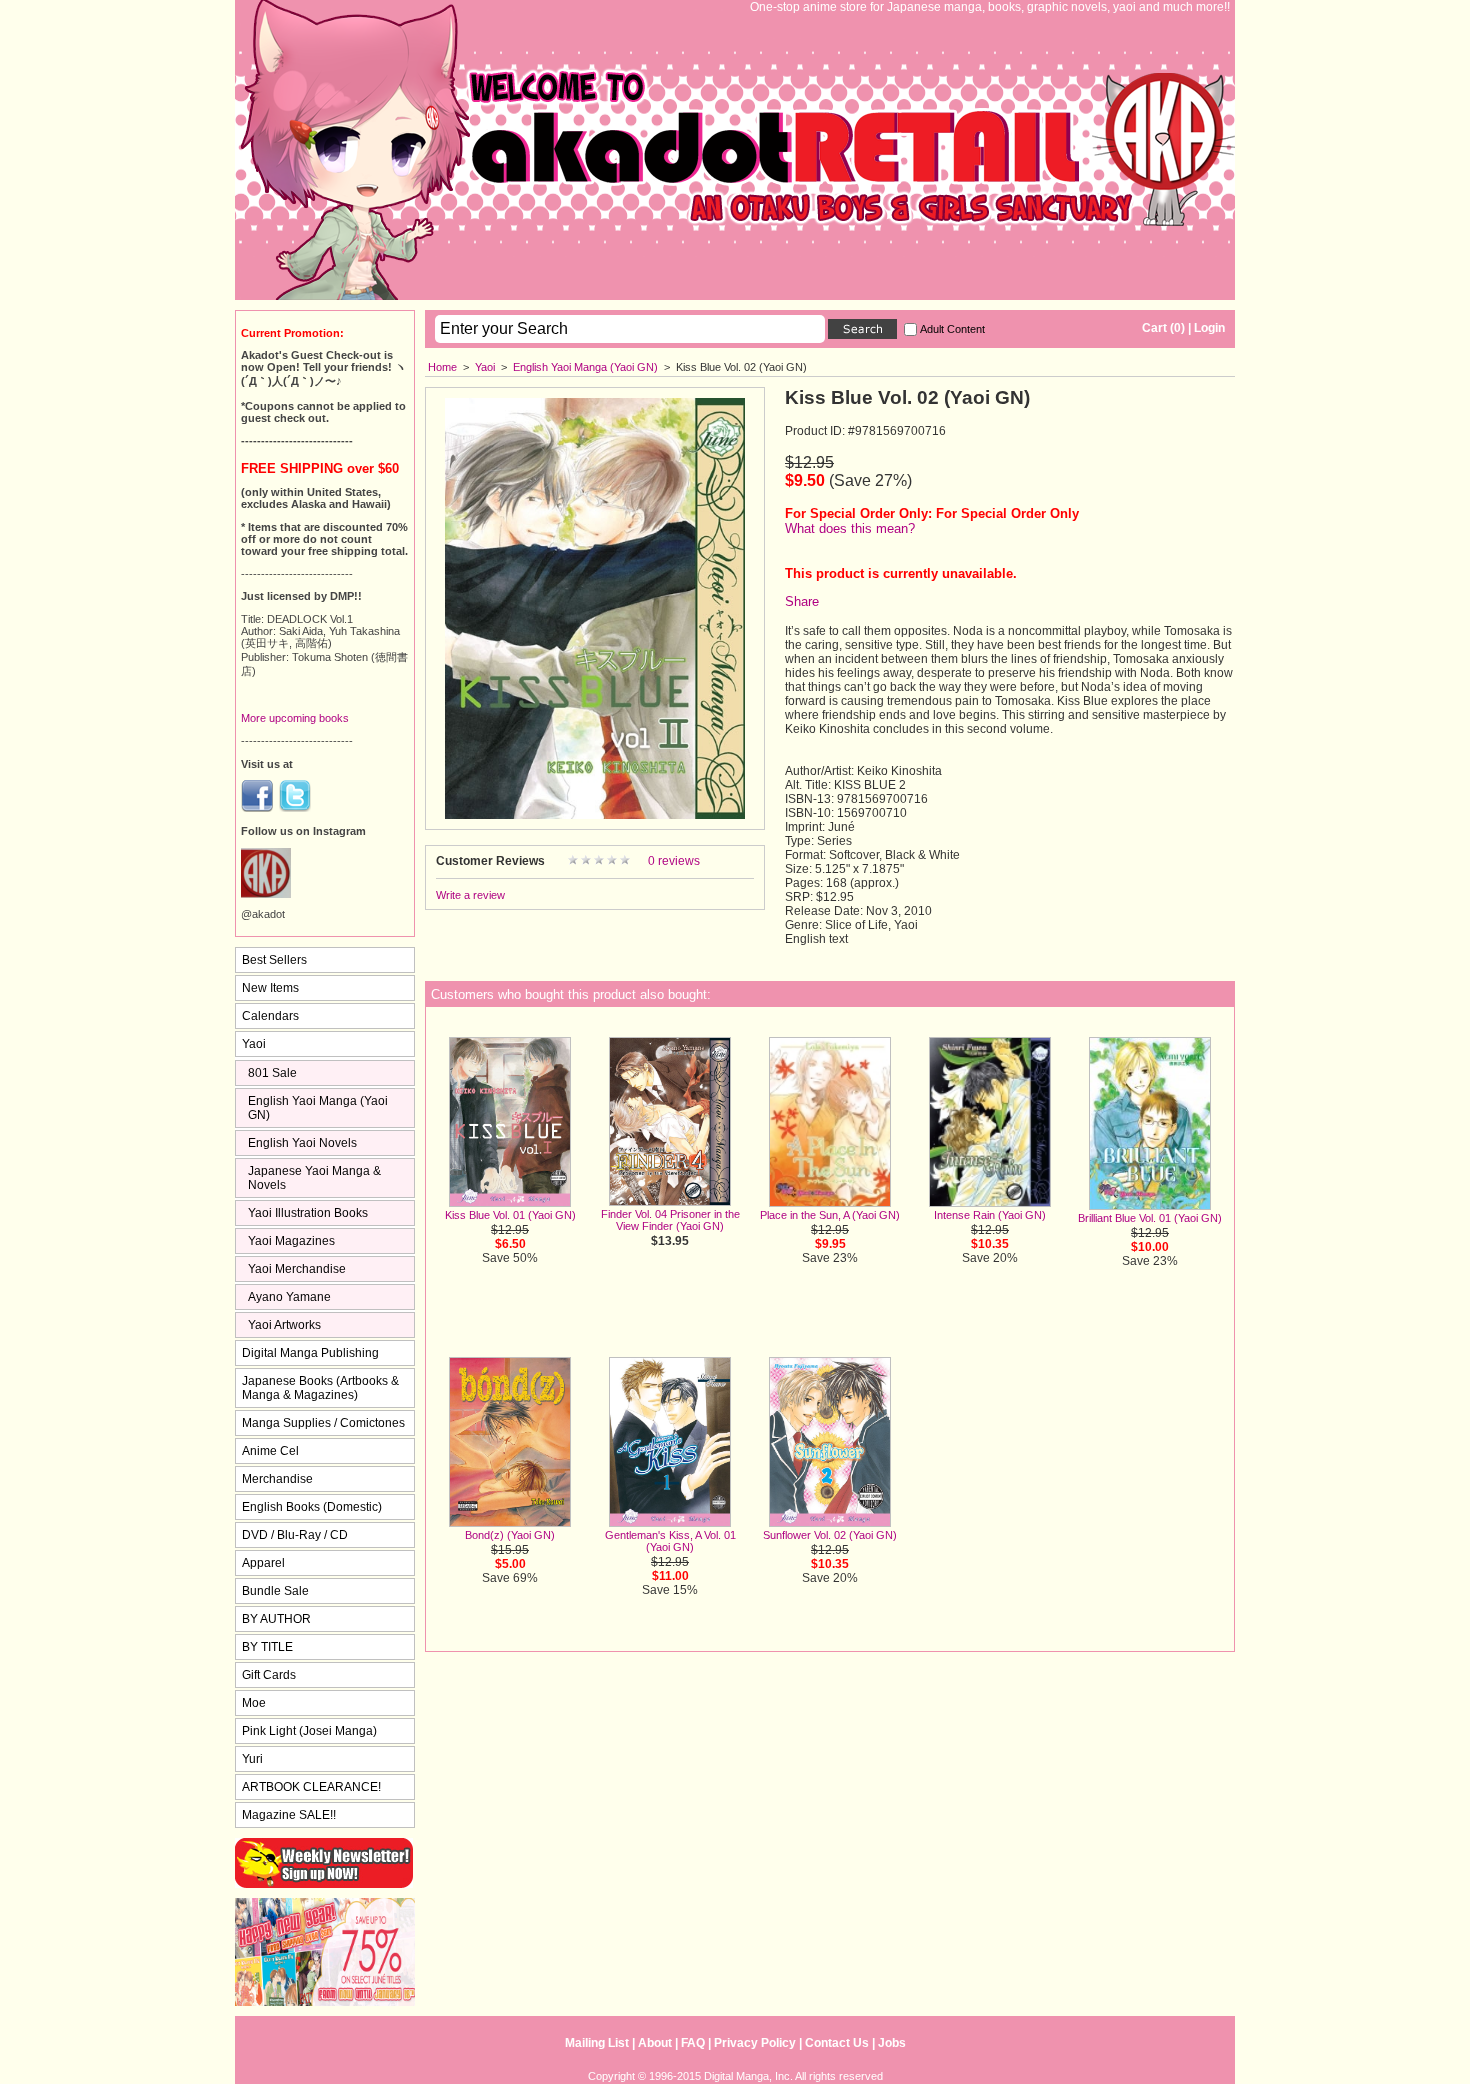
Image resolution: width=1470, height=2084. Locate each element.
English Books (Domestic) (312, 1507)
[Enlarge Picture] (595, 815)
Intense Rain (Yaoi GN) (990, 1215)
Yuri (252, 1759)
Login (1209, 328)
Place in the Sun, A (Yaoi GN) (830, 1215)
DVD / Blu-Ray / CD (295, 1535)
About (655, 2043)
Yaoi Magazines (291, 1241)
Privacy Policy (755, 2043)
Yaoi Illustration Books (308, 1213)
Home (442, 367)
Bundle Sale (275, 1591)
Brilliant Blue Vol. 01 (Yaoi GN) (1150, 1218)
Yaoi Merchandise (297, 1269)
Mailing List (597, 2043)
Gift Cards (269, 1675)
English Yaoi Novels (302, 1143)
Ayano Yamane (289, 1297)
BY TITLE (267, 1647)
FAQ (693, 2043)
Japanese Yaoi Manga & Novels (314, 1178)
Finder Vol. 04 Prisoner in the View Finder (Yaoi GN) (670, 1220)
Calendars (270, 1016)
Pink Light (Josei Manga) (309, 1731)
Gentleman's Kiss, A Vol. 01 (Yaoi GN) (670, 1541)
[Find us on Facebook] (257, 808)
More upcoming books (295, 718)
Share (802, 601)
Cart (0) (1163, 328)
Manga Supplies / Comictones (323, 1423)
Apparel (263, 1563)
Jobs (892, 2043)
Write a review (470, 895)
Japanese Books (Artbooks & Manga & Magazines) (320, 1388)
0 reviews (674, 861)
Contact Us (837, 2043)
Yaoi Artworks (284, 1325)
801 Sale (272, 1073)
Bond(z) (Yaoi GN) (510, 1535)
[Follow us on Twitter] (295, 808)
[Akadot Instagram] (266, 894)
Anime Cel (270, 1451)
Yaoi (485, 367)
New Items (270, 988)
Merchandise (277, 1479)
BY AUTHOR (276, 1619)
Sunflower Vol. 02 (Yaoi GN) (830, 1535)
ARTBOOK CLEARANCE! (311, 1787)
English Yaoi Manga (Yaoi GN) (585, 367)
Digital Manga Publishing (310, 1353)
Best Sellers (274, 960)
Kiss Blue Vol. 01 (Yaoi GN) (510, 1215)
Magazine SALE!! (289, 1815)
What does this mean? (850, 528)
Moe (254, 1703)
